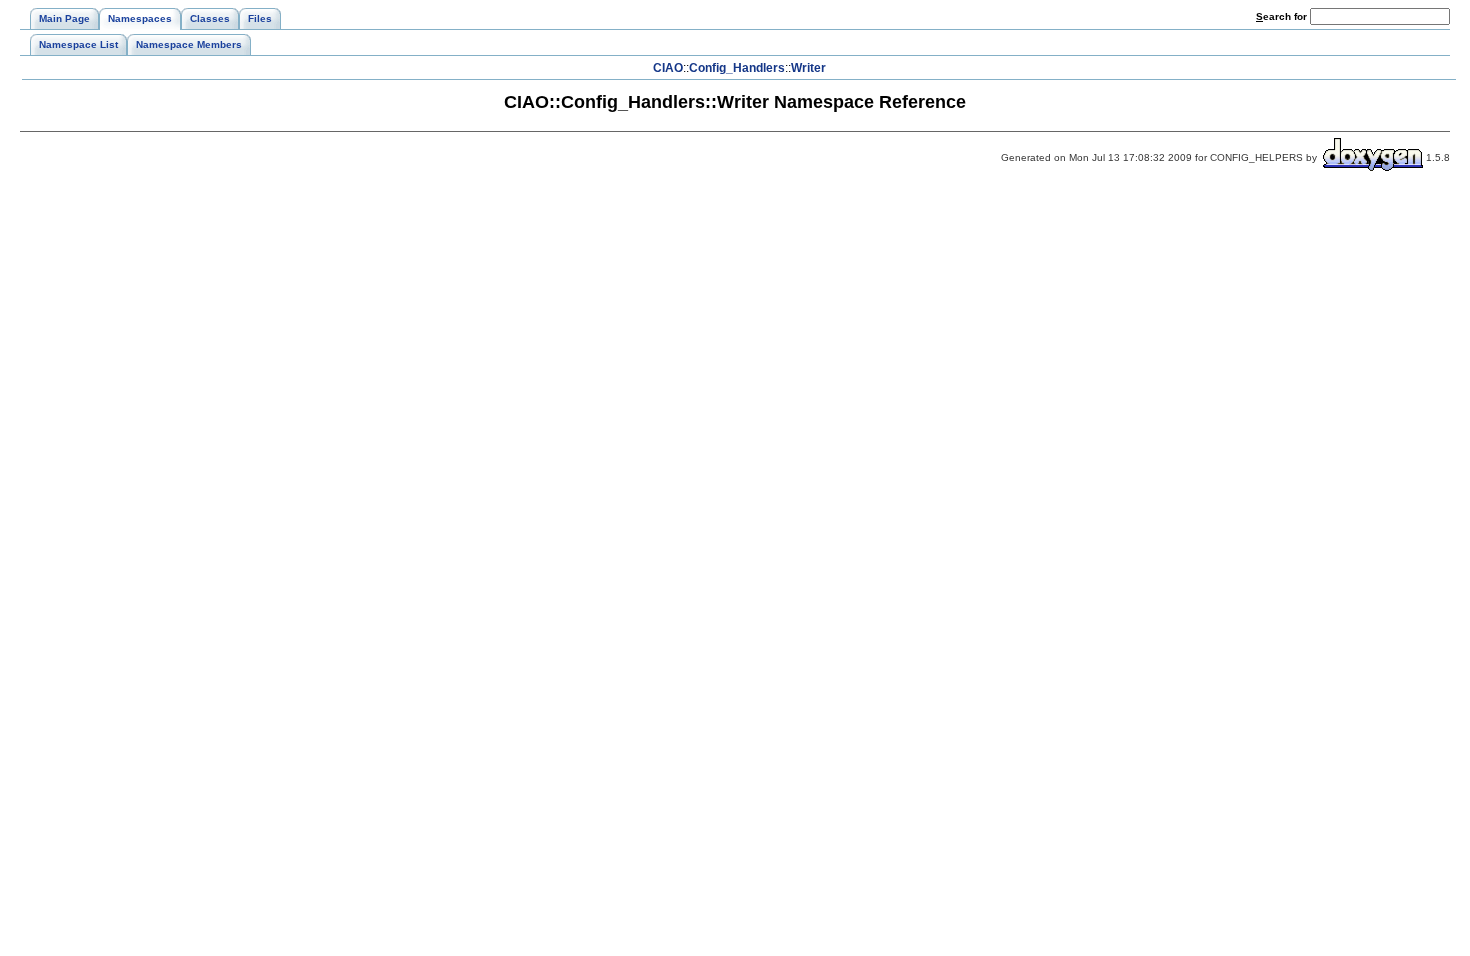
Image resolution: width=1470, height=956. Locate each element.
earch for (1283, 16)
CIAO (668, 68)
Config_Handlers (737, 68)
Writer (808, 68)
